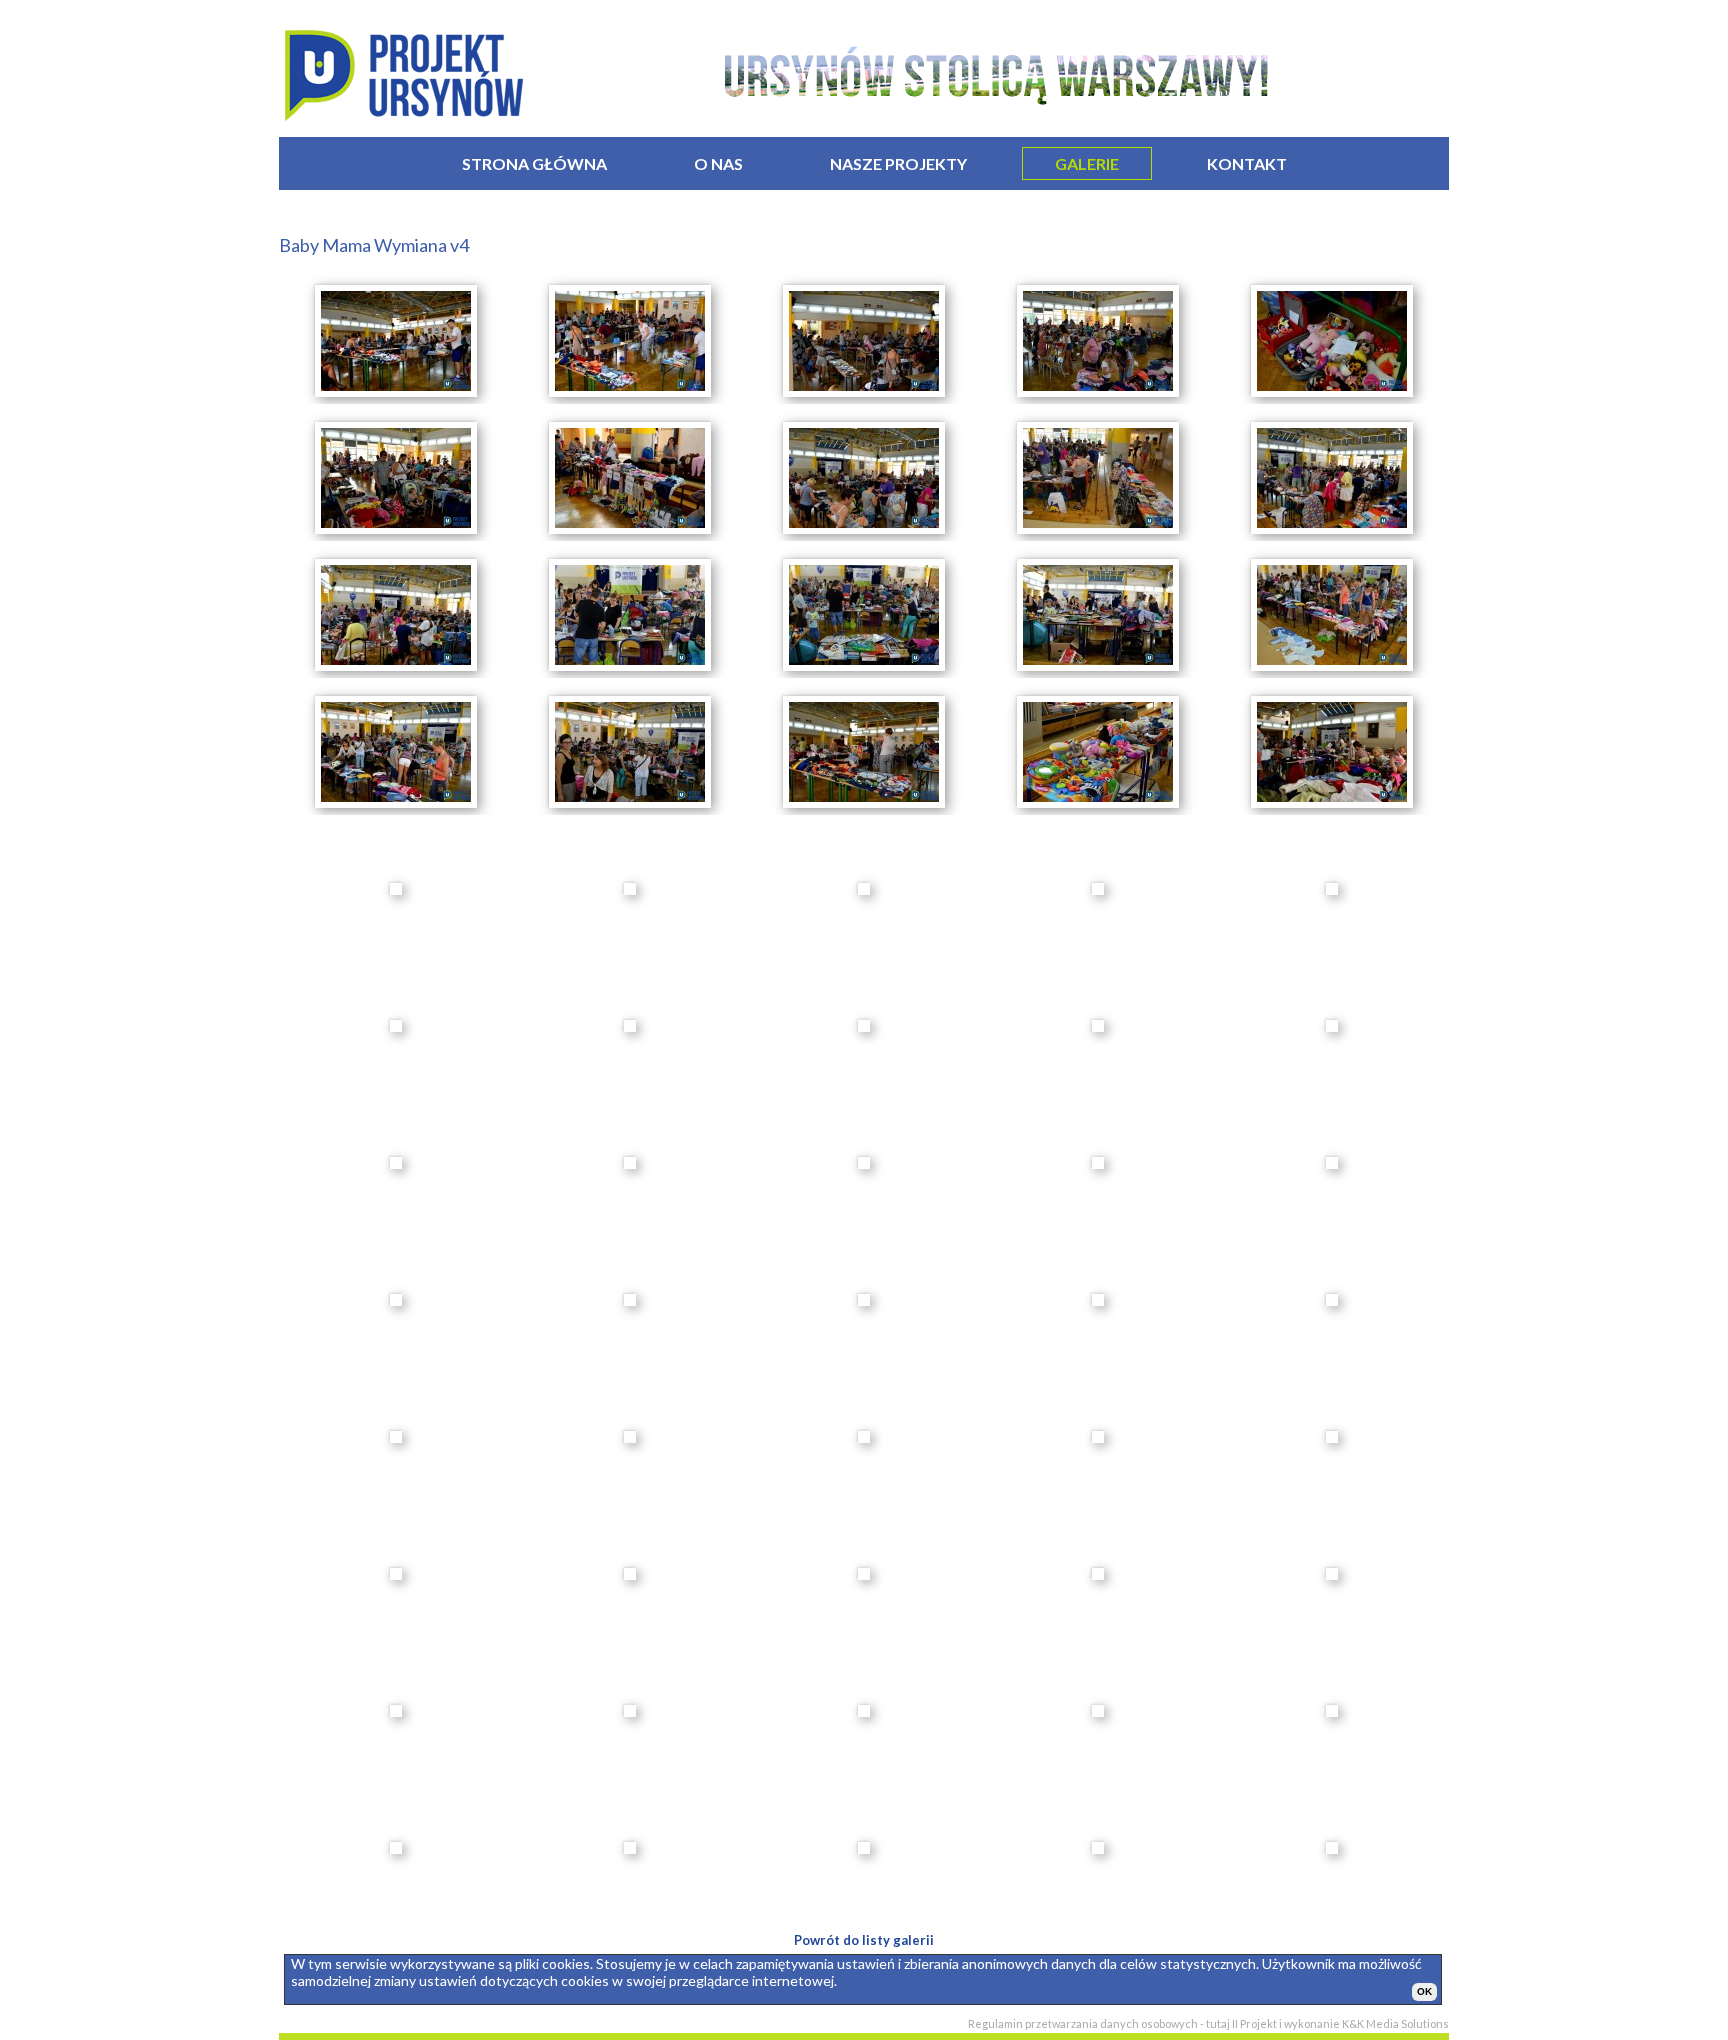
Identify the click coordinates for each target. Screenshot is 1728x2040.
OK (1424, 1991)
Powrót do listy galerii (864, 1940)
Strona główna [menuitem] (534, 163)
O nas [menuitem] (718, 163)
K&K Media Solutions (1395, 2023)
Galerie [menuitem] (1087, 163)
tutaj (1218, 2023)
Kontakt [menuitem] (1247, 163)
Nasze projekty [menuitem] (898, 163)
